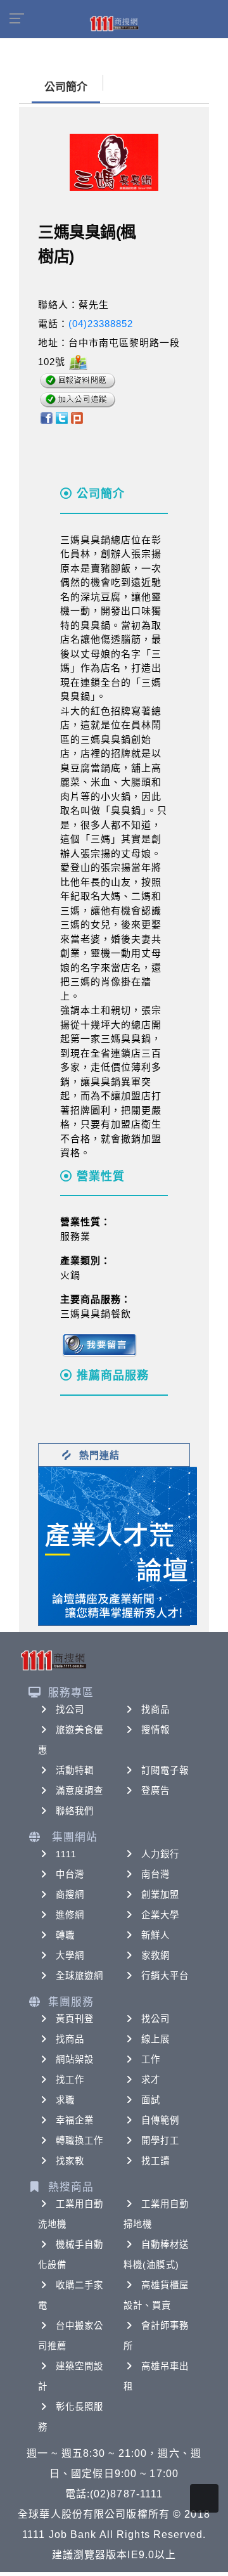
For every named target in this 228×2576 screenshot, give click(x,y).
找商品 (155, 1710)
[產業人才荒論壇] (118, 1545)
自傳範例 (160, 2120)
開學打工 (160, 2141)
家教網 (155, 1955)
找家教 (70, 2161)
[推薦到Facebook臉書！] (46, 417)
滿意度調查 (80, 1791)
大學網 (70, 1955)
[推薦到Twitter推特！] (62, 417)
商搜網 (70, 1895)
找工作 (70, 2080)
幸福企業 (75, 2120)
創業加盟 (160, 1895)
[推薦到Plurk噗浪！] (77, 417)
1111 (66, 1854)
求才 (151, 2080)
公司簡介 (66, 87)
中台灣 (70, 1874)
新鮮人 (155, 1935)
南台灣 (155, 1874)
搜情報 (155, 1730)
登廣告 (155, 1791)
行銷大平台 (165, 1976)
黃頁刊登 (75, 2019)
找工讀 (155, 2161)
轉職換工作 (80, 2141)
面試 (151, 2100)
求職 (65, 2100)
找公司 (70, 1710)
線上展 (155, 2039)
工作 (151, 2059)
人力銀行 (160, 1854)
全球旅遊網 (80, 1976)
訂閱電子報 (165, 1770)
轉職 (65, 1935)
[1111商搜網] (114, 23)
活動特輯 (75, 1770)
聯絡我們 (75, 1811)
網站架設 (75, 2059)
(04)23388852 (101, 324)
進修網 (70, 1915)
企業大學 (160, 1915)
